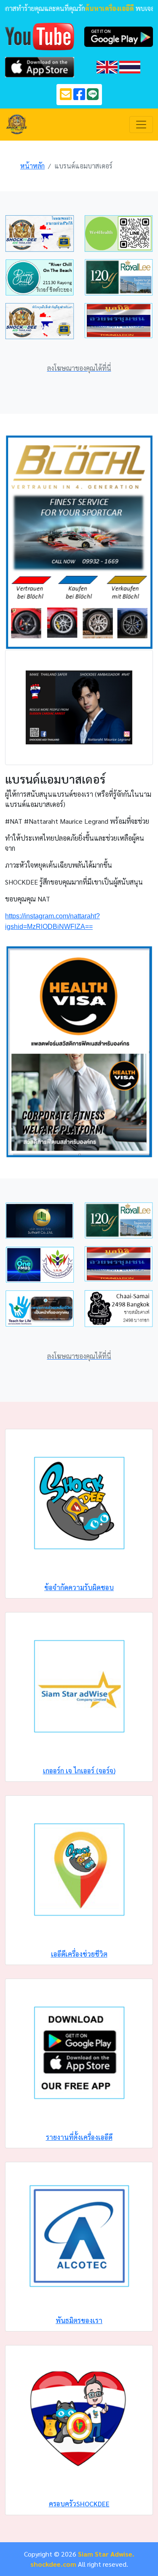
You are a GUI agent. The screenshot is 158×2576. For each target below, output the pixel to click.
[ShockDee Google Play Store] (119, 36)
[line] (93, 96)
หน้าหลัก (32, 166)
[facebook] (79, 96)
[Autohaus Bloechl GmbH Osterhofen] (79, 541)
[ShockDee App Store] (40, 66)
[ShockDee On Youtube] (40, 36)
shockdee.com (53, 2564)
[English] (107, 66)
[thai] (130, 66)
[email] (66, 96)
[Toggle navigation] (141, 125)
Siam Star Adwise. (106, 2554)
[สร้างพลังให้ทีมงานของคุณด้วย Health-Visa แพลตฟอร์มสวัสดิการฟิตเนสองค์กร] (79, 1051)
